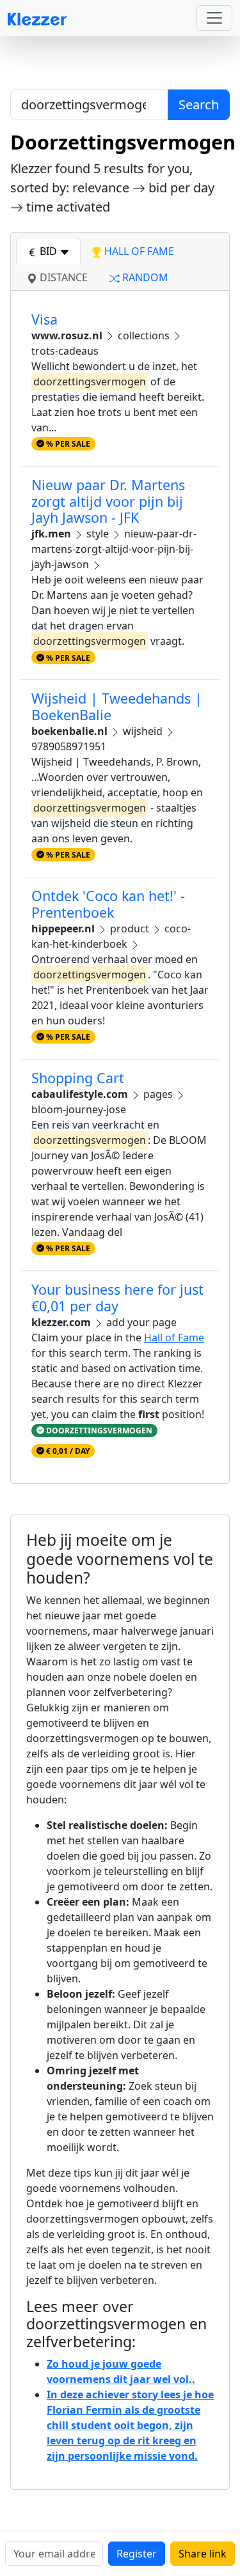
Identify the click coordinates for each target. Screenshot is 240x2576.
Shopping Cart (78, 1078)
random (144, 277)
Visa (44, 319)
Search (199, 104)
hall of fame (138, 251)
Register (137, 2554)
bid (48, 251)
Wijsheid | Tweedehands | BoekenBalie (117, 706)
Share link (203, 2554)
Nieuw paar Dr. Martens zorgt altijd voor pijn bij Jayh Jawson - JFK (108, 501)
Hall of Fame (174, 1338)
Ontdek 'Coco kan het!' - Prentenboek (108, 904)
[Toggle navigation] (214, 18)
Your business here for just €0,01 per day (117, 1298)
